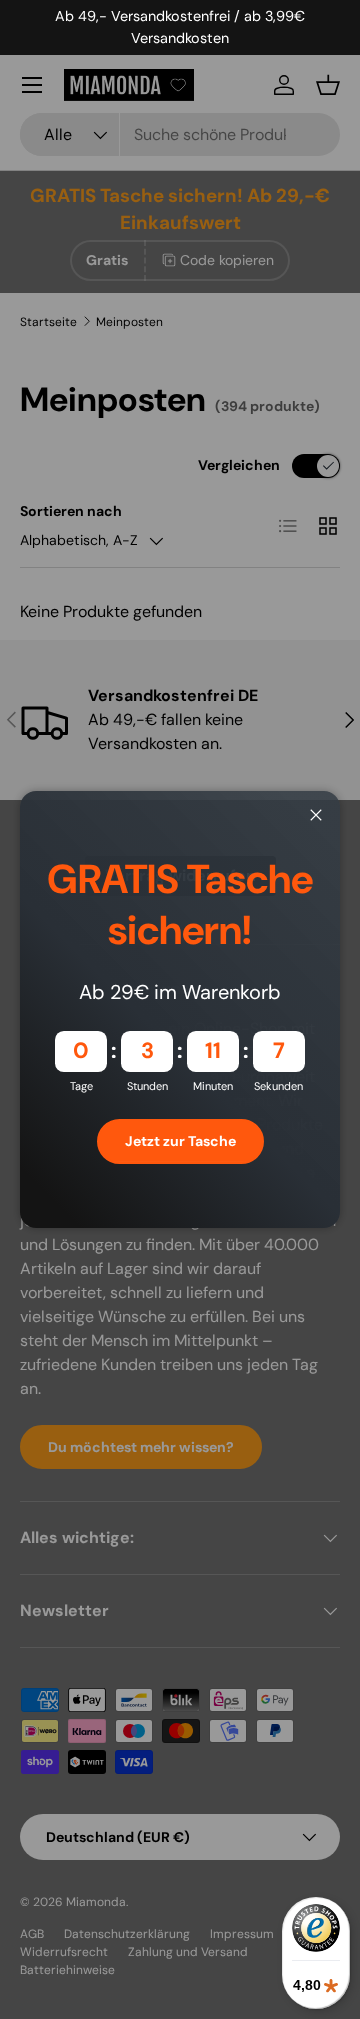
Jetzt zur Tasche (180, 1141)
